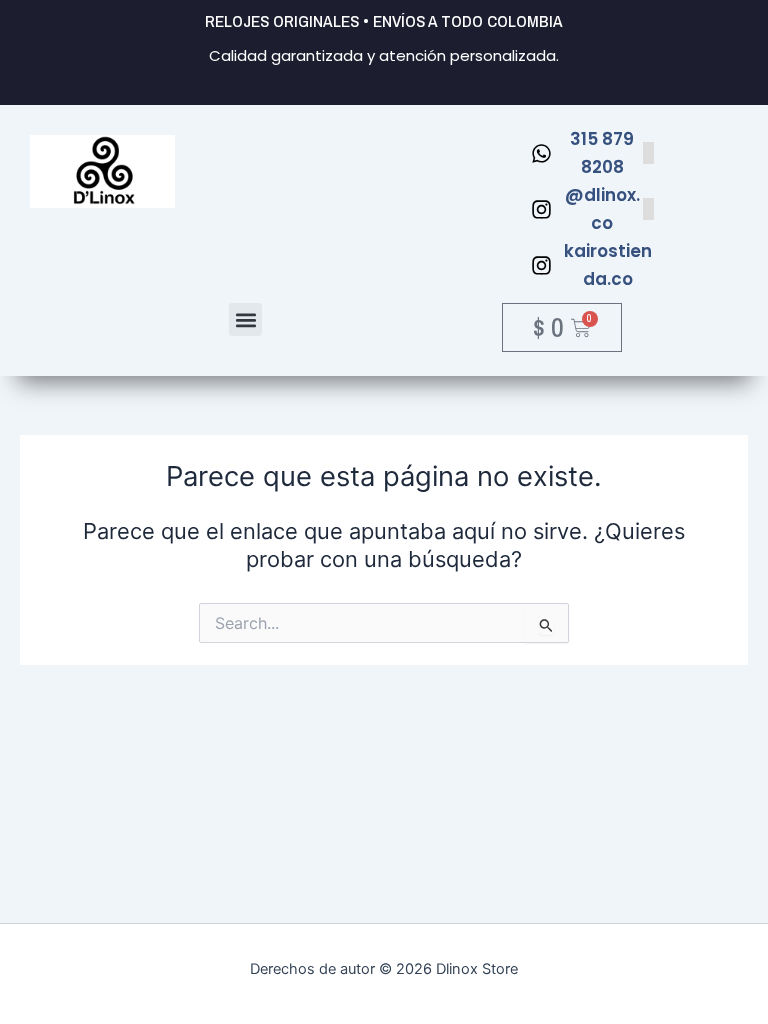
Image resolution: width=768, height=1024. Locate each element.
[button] (245, 319)
